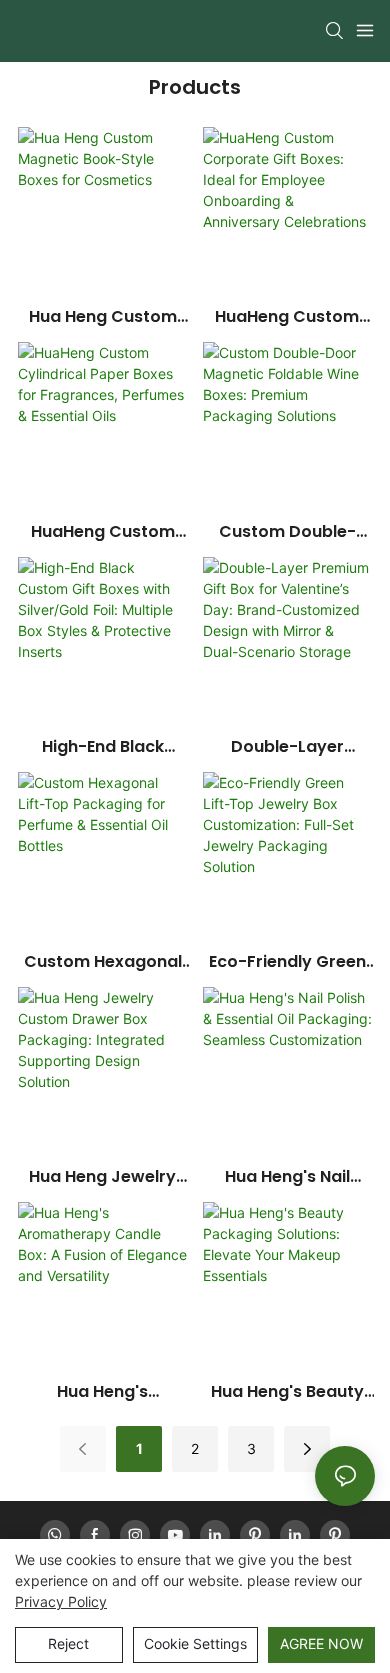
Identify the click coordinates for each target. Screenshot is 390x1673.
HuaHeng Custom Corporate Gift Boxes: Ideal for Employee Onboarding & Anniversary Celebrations (287, 317)
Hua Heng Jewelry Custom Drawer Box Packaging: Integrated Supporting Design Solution (102, 1177)
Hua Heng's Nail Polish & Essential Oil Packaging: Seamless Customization (287, 1177)
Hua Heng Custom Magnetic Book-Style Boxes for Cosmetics (102, 317)
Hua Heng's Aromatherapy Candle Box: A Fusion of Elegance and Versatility (102, 1392)
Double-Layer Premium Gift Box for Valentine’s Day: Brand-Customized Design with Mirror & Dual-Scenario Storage (287, 747)
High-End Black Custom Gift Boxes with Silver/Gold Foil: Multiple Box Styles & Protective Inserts (102, 747)
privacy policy (61, 1601)
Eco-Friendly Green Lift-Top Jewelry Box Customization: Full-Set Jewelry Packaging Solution (287, 962)
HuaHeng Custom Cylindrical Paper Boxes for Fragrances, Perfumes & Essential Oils (103, 532)
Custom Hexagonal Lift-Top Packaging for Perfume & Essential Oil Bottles (102, 962)
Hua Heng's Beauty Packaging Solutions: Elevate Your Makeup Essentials (287, 1392)
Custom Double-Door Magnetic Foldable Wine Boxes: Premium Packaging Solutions (287, 532)
